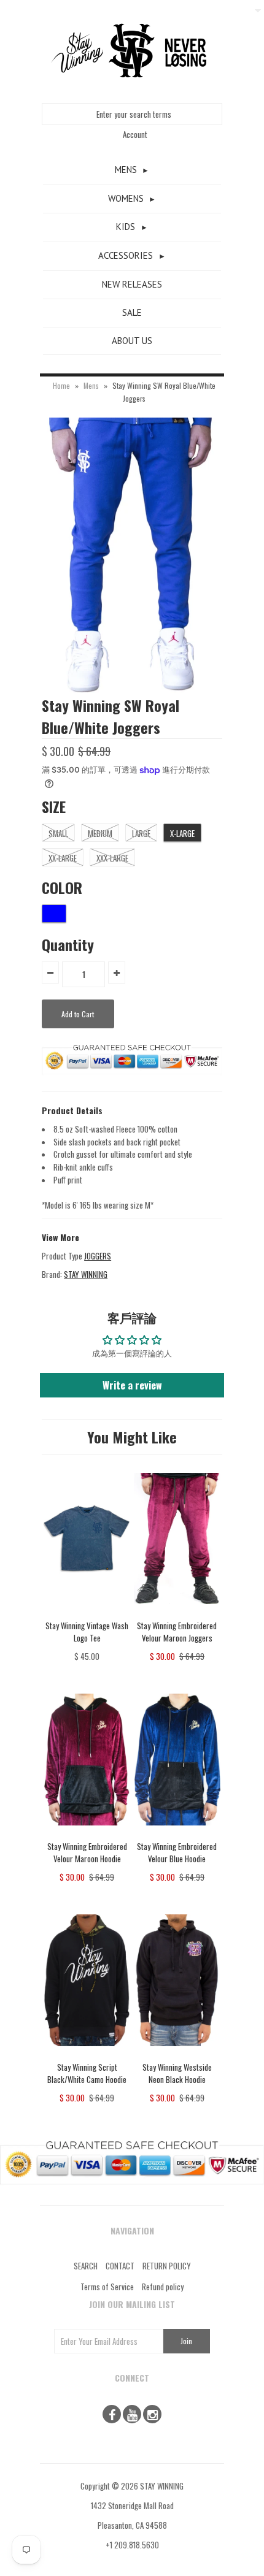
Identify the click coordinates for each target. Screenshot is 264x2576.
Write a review (132, 1385)
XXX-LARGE (112, 858)
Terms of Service (107, 2287)
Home (61, 385)
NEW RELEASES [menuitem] (132, 284)
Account (135, 134)
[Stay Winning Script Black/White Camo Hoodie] (87, 2055)
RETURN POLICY (167, 2266)
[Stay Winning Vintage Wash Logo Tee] (87, 1613)
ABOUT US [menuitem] (132, 341)
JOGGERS (98, 1256)
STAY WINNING (86, 1274)
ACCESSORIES (126, 255)
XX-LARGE (63, 858)
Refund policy (163, 2287)
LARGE (141, 833)
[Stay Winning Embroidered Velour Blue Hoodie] (177, 1834)
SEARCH (86, 2266)
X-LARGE (182, 833)
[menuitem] (132, 170)
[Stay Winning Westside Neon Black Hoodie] (177, 2055)
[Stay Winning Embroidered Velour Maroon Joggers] (177, 1613)
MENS (126, 170)
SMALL (58, 833)
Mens (91, 385)
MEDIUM (100, 833)
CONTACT (120, 2266)
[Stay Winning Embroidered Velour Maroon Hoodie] (87, 1834)
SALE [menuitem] (132, 312)
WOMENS (126, 198)
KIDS (126, 227)
